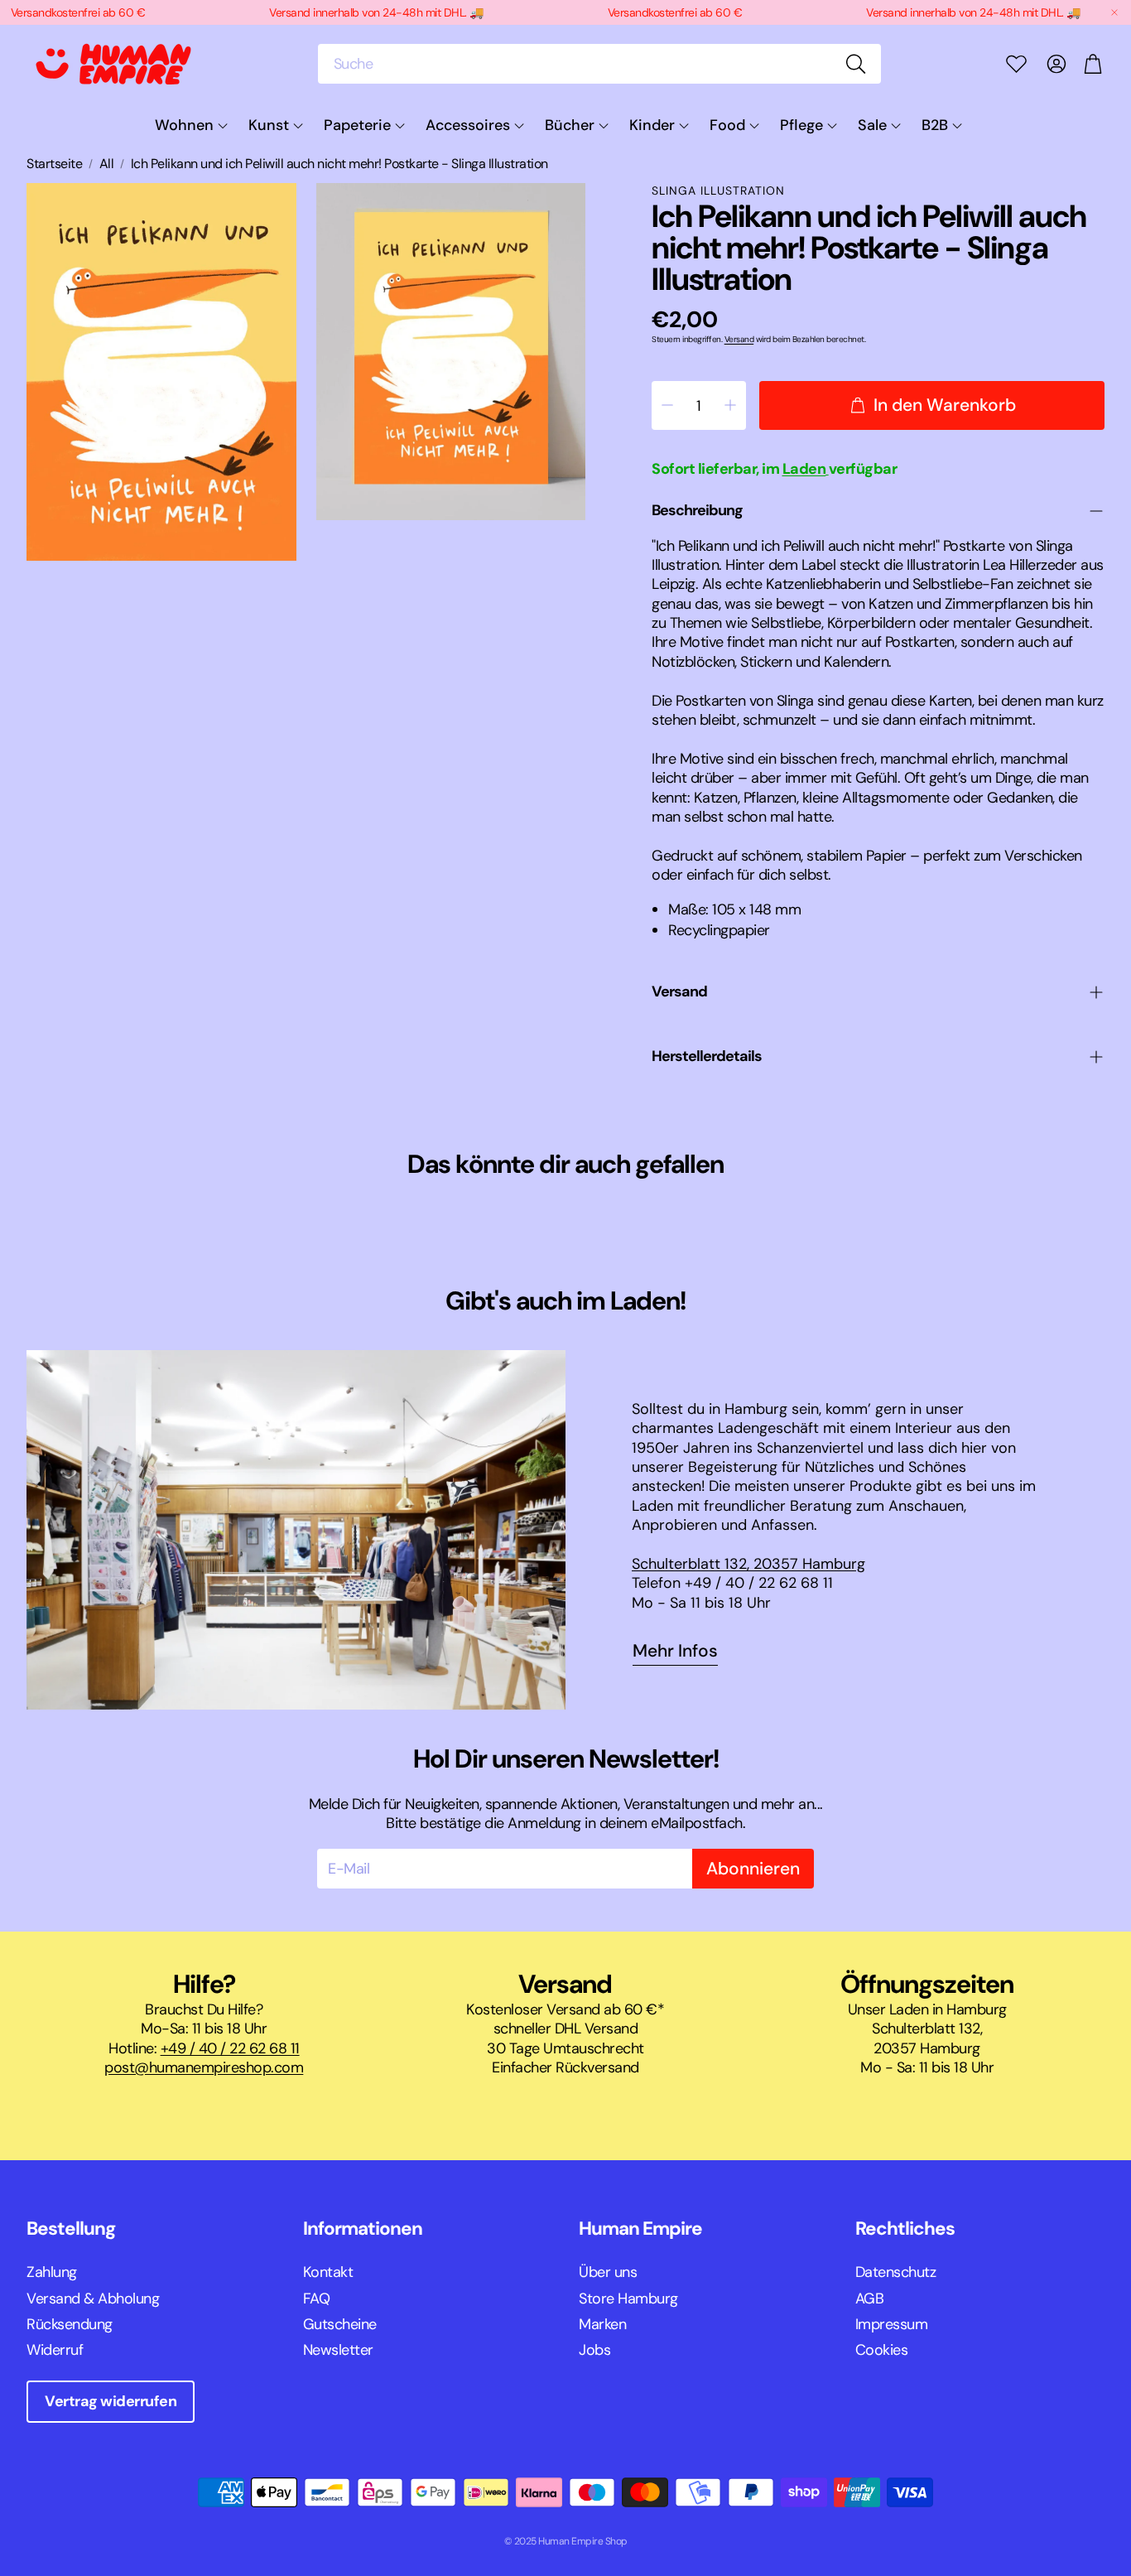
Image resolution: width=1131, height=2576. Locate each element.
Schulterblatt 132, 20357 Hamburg (748, 1564)
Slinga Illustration (718, 191)
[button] (599, 64)
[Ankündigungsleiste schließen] (1114, 12)
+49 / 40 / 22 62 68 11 (230, 2048)
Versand (739, 339)
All (107, 164)
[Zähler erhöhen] (730, 405)
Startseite (54, 164)
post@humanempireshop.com (204, 2067)
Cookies (882, 2350)
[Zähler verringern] (667, 405)
